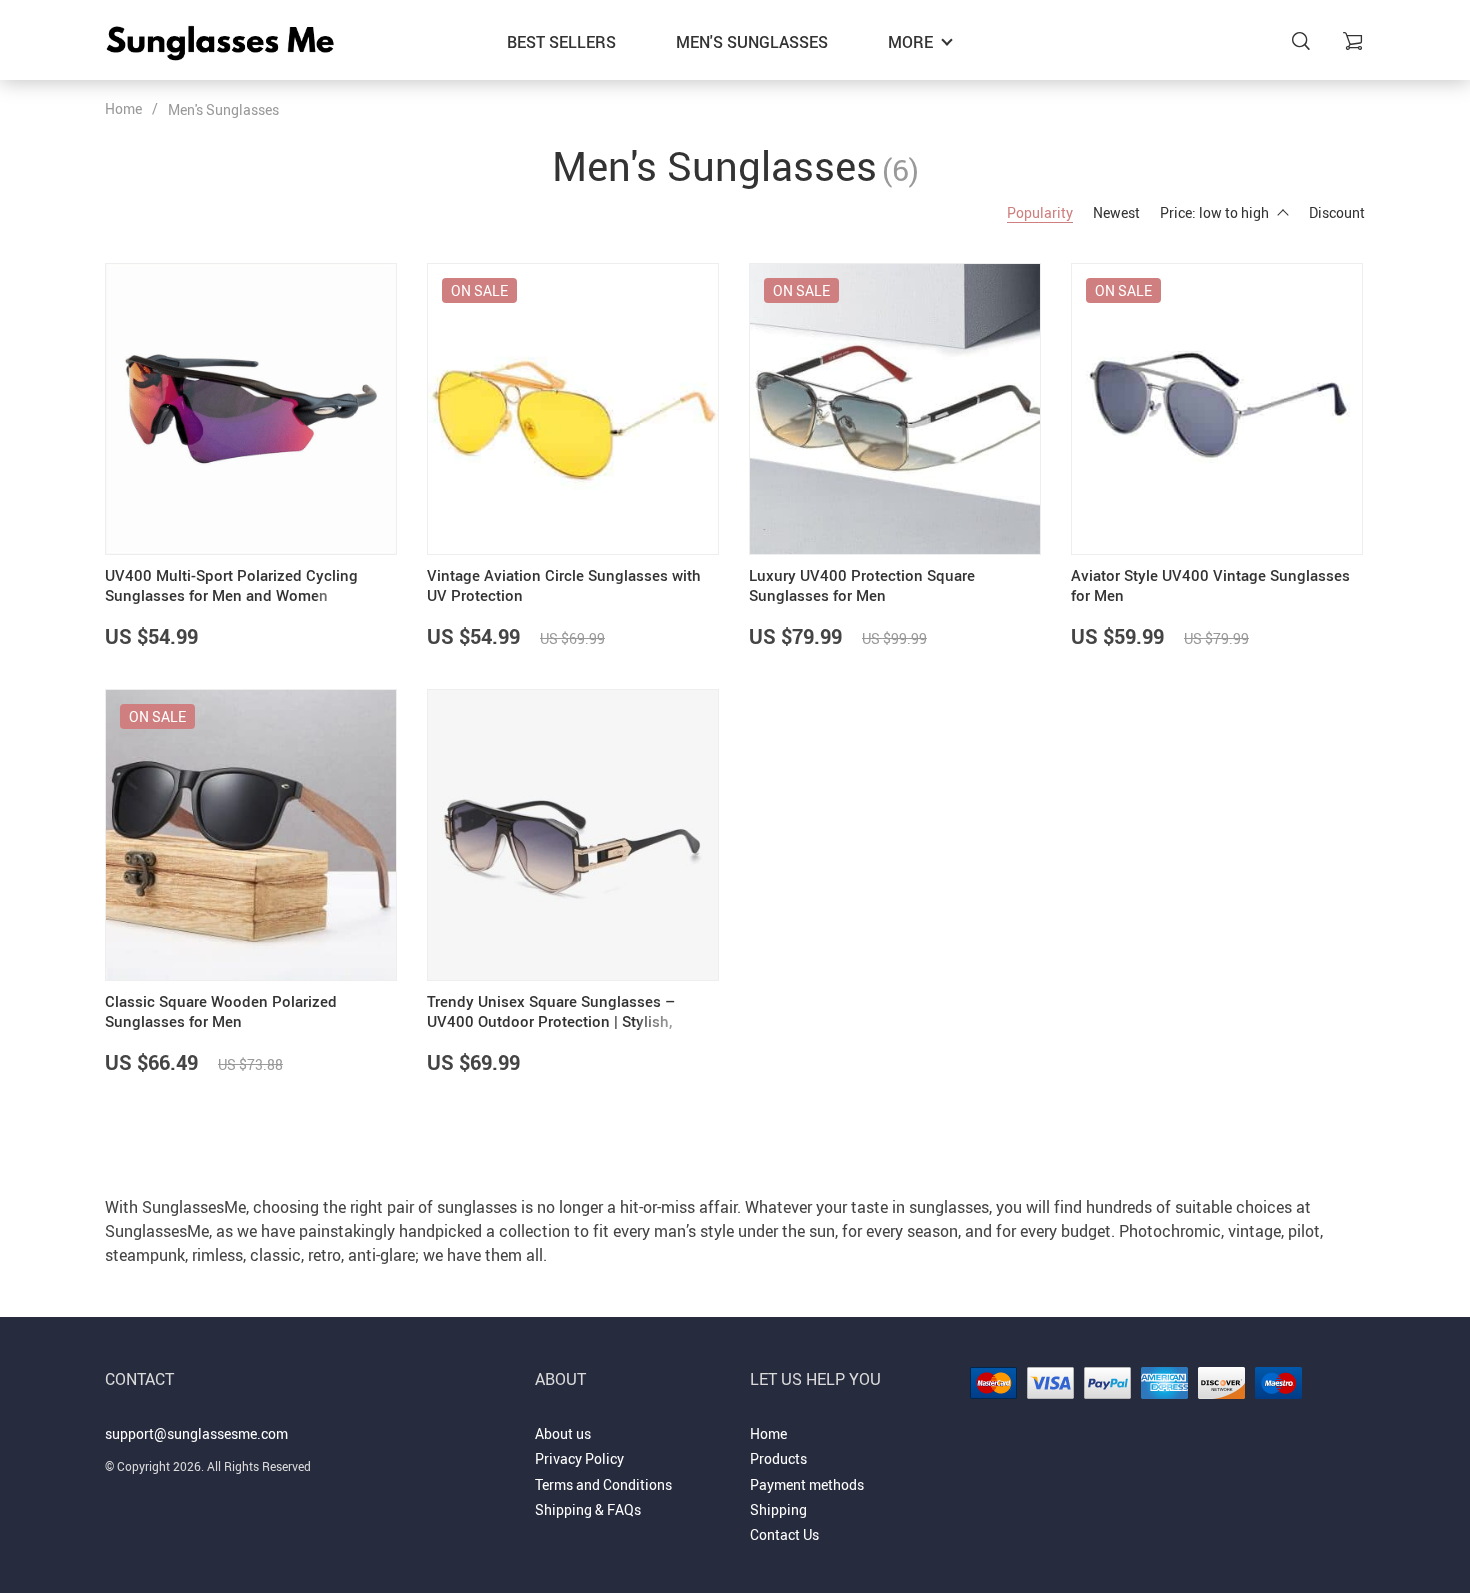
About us (563, 1433)
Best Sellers (561, 42)
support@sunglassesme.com (196, 1433)
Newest (1116, 212)
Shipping (778, 1509)
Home (123, 108)
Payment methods (807, 1484)
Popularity (1040, 212)
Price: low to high (1214, 212)
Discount (1337, 212)
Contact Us (784, 1534)
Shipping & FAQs (588, 1509)
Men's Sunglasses (752, 42)
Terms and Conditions (603, 1484)
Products (778, 1458)
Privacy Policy (579, 1458)
